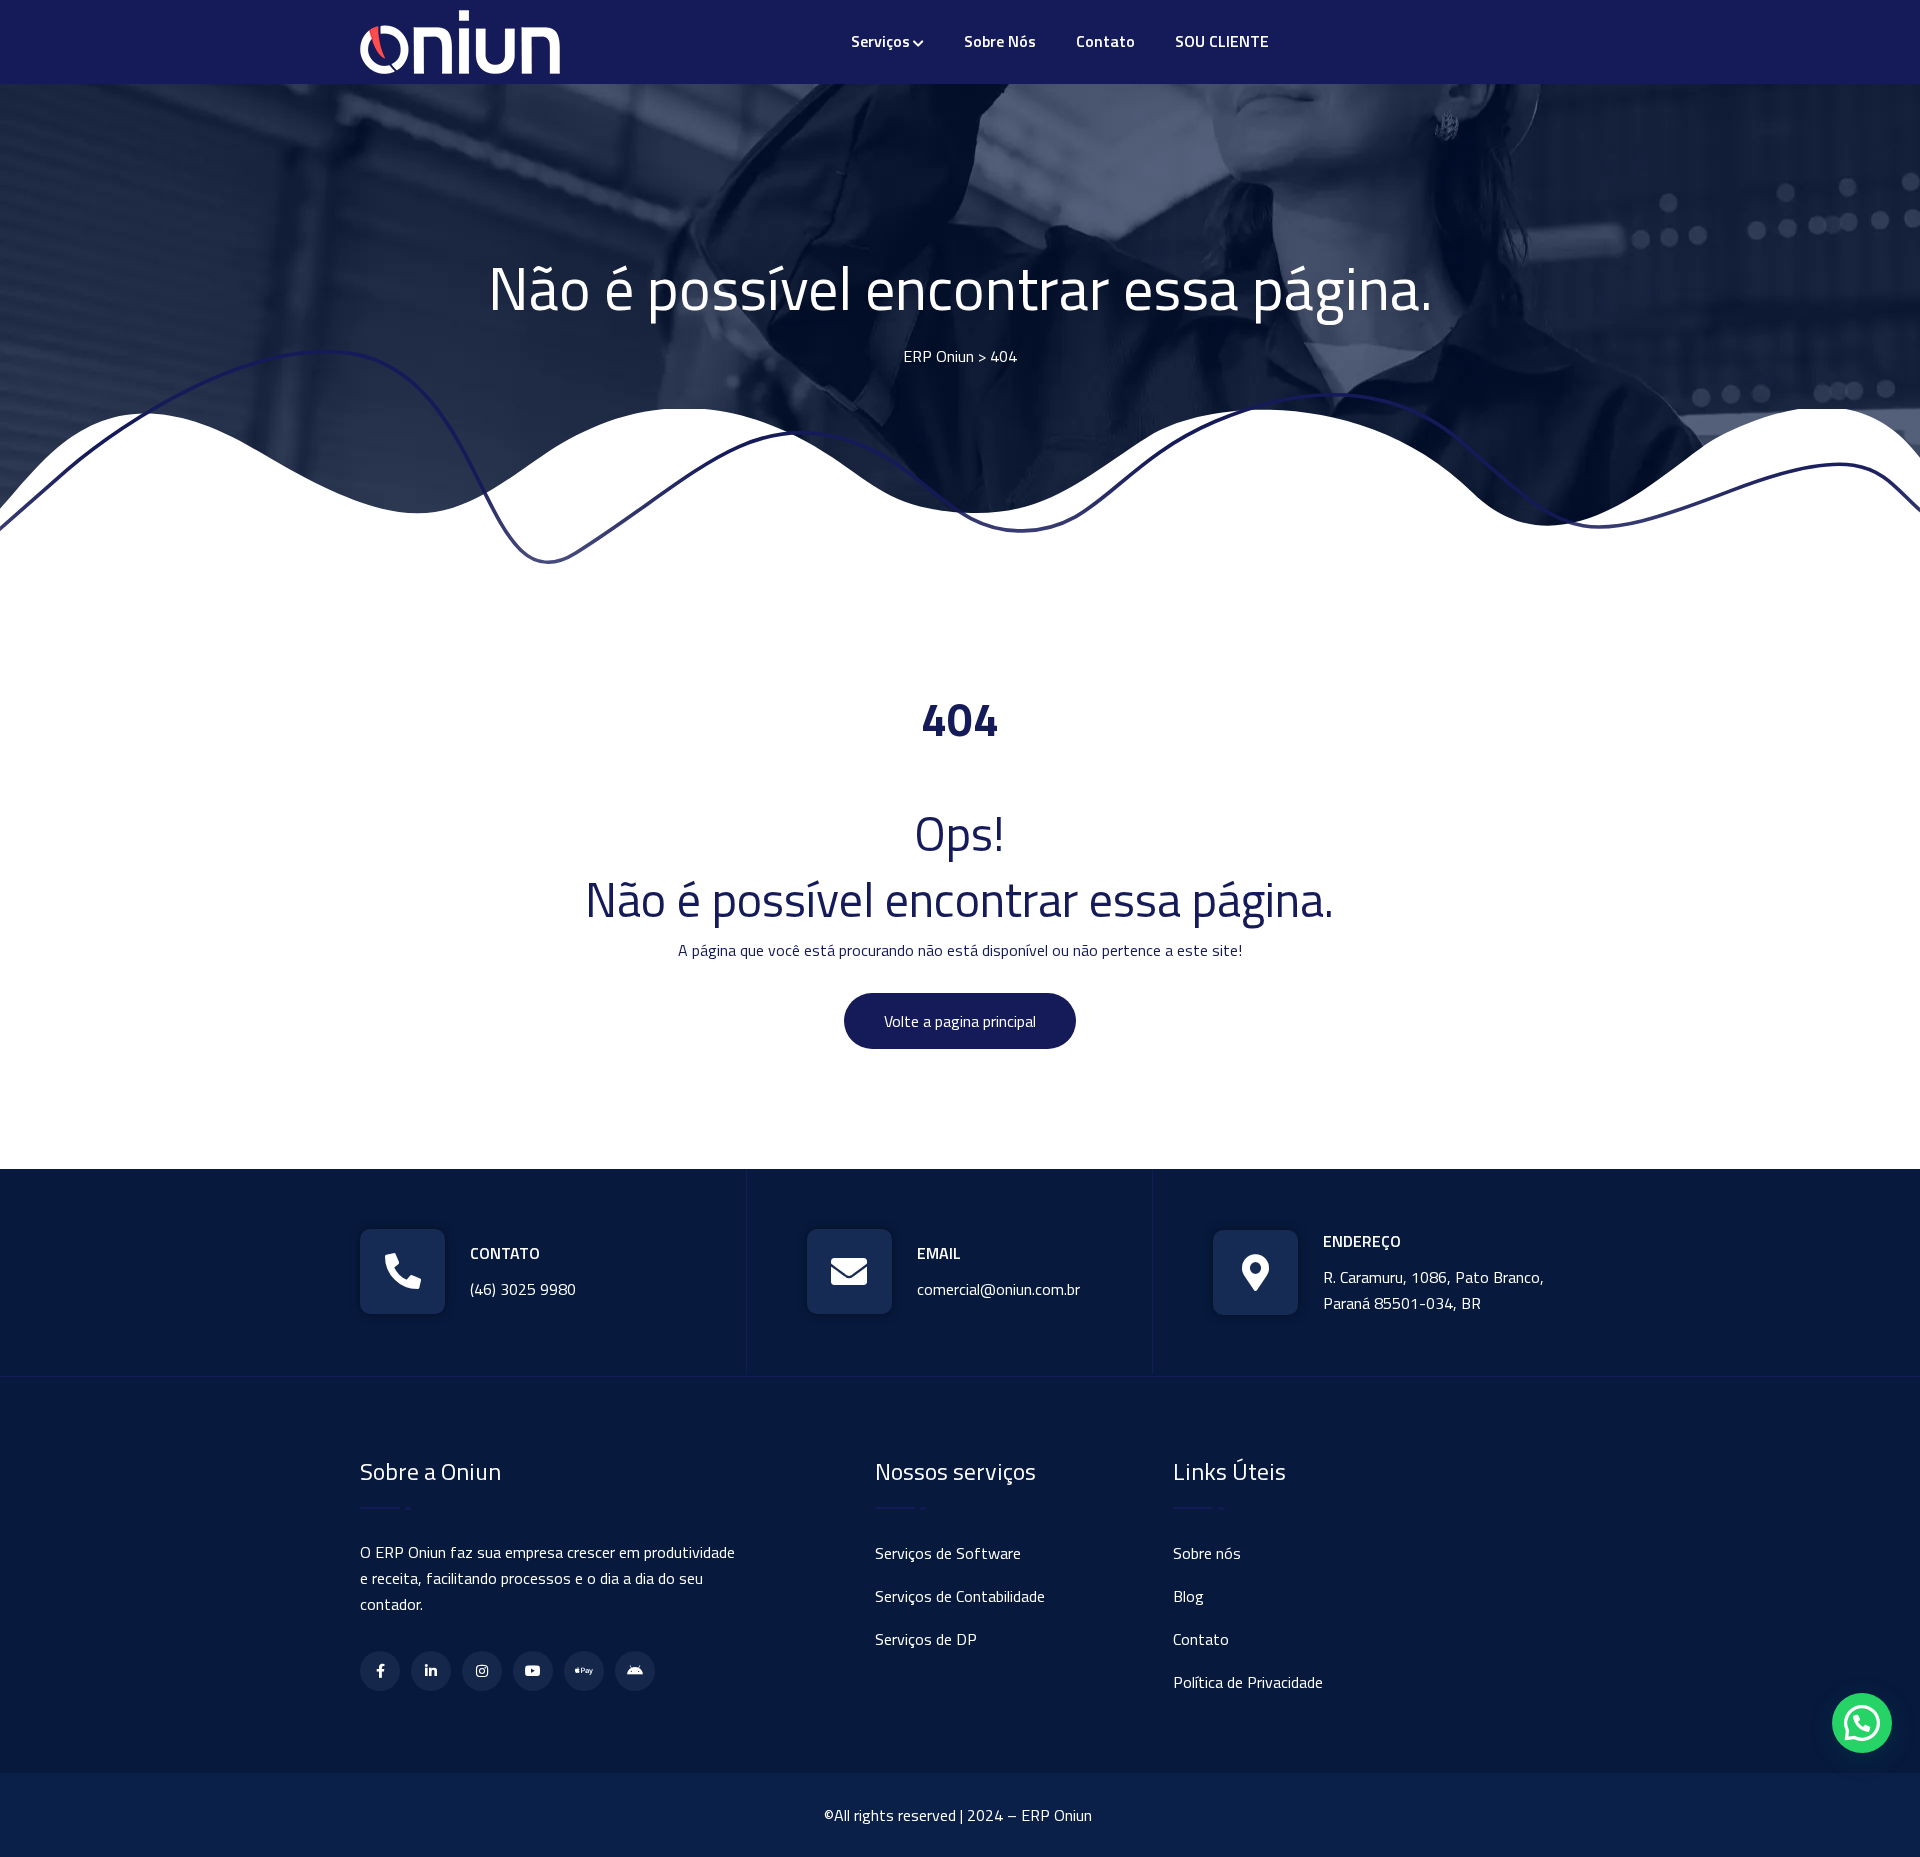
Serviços (880, 41)
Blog (1188, 1596)
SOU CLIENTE (1222, 41)
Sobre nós (1000, 41)
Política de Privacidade (1248, 1682)
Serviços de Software (948, 1553)
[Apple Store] (584, 1671)
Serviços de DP (926, 1639)
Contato (1105, 41)
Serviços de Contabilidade (960, 1596)
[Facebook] (380, 1671)
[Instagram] (482, 1671)
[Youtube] (533, 1671)
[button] (1862, 1723)
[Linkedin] (431, 1671)
